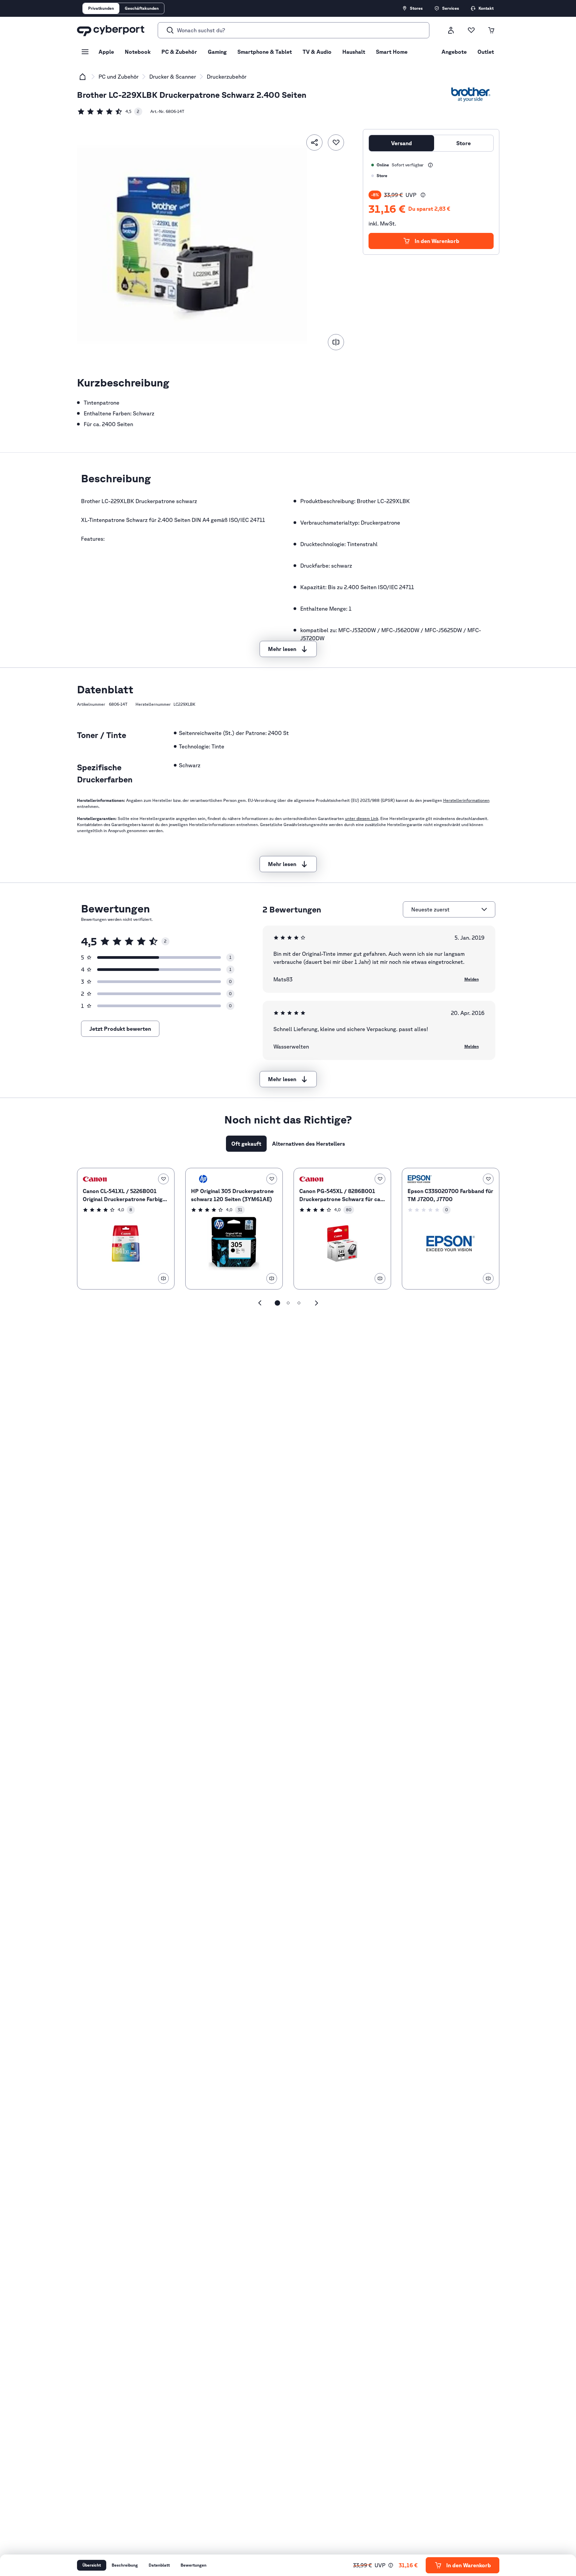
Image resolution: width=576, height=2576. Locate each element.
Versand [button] (401, 143)
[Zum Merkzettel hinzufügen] (336, 142)
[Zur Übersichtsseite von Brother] (471, 95)
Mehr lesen (282, 649)
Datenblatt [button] (159, 2565)
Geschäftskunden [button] (142, 8)
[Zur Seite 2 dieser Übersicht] (288, 1303)
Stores (416, 8)
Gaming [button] (217, 52)
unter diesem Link (362, 819)
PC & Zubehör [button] (179, 52)
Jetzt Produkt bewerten (120, 1029)
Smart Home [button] (392, 52)
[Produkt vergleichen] (336, 342)
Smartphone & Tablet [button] (265, 52)
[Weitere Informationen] (430, 165)
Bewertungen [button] (194, 2565)
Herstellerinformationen (466, 800)
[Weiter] (316, 1303)
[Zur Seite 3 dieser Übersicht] (299, 1303)
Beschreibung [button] (125, 2565)
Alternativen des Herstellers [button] (309, 1144)
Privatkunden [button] (101, 8)
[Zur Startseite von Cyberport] (111, 30)
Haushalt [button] (354, 52)
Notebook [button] (138, 52)
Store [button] (464, 143)
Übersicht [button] (92, 2565)
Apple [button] (106, 52)
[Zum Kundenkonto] (451, 30)
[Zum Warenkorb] (491, 30)
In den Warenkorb (437, 241)
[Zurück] (260, 1303)
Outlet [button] (486, 52)
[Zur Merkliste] (471, 30)
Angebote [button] (454, 52)
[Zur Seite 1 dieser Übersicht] (277, 1303)
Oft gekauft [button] (246, 1144)
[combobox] (445, 909)
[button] (423, 195)
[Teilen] (314, 142)
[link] (110, 112)
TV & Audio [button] (317, 52)
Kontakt (486, 8)
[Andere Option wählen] (484, 909)
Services (451, 8)
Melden (472, 979)
